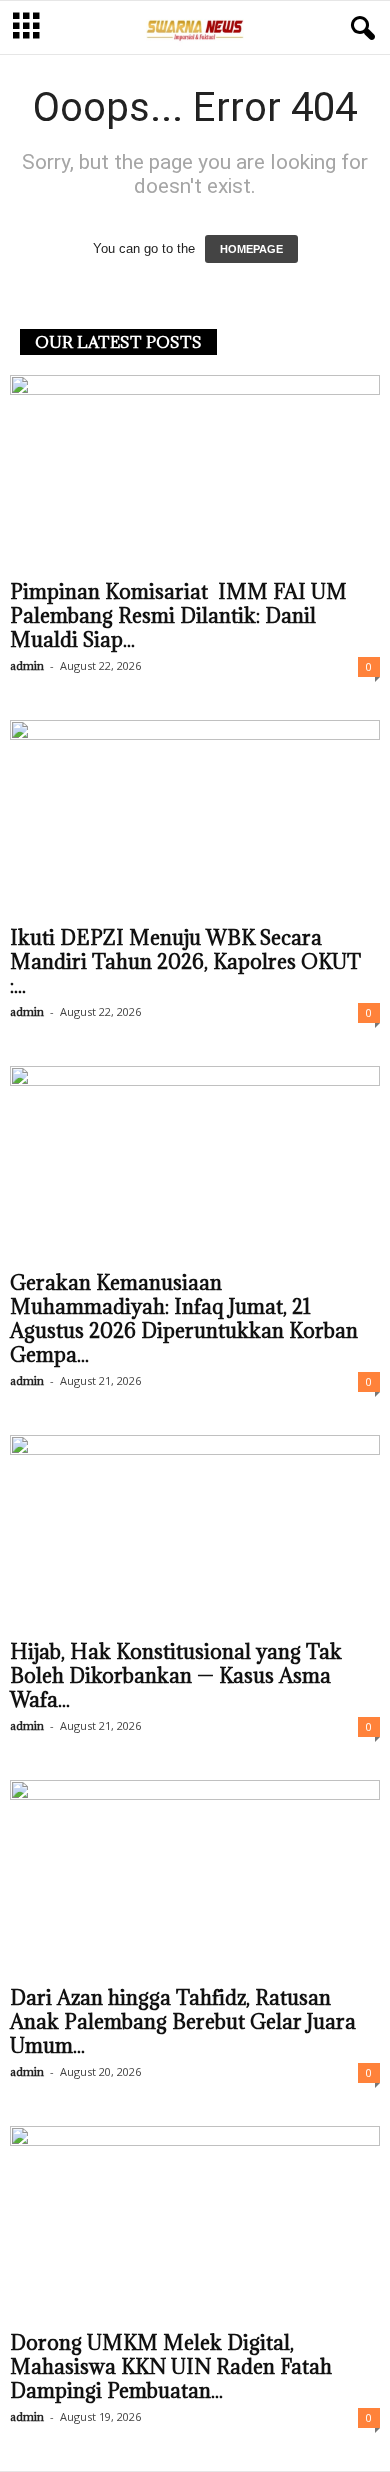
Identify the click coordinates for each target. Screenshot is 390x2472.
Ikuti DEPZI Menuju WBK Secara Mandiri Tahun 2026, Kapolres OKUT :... (185, 962)
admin (27, 665)
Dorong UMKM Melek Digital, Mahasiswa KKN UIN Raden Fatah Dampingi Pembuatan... (171, 2367)
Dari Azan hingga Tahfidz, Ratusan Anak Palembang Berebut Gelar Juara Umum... (183, 2022)
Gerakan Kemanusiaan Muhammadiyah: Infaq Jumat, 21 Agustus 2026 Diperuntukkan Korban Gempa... (184, 1319)
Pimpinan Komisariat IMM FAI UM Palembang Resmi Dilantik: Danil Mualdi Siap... (178, 616)
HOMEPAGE (251, 249)
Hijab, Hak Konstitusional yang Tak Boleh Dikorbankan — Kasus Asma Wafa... (176, 1676)
